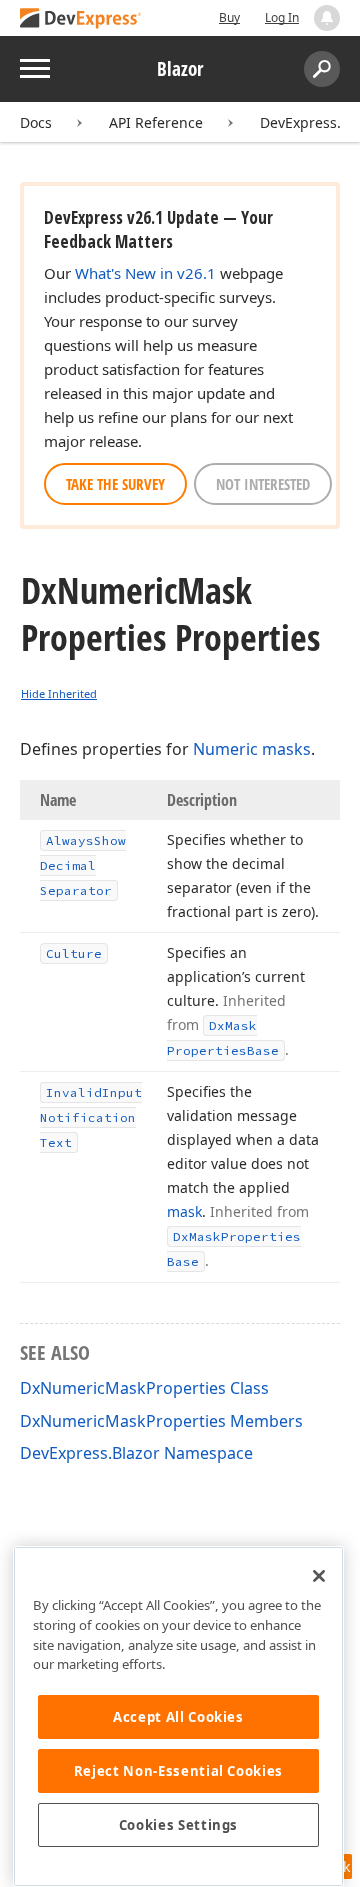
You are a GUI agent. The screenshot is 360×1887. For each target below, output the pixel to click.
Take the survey (115, 484)
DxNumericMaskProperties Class (144, 1388)
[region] (178, 1716)
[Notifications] (327, 18)
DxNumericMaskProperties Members (161, 1421)
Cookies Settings (179, 1825)
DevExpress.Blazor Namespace (136, 1453)
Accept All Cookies (178, 1717)
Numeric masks (252, 749)
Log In (282, 17)
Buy (229, 17)
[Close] (319, 1576)
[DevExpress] (81, 19)
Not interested (263, 484)
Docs (36, 122)
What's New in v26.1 (145, 273)
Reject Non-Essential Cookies (178, 1771)
